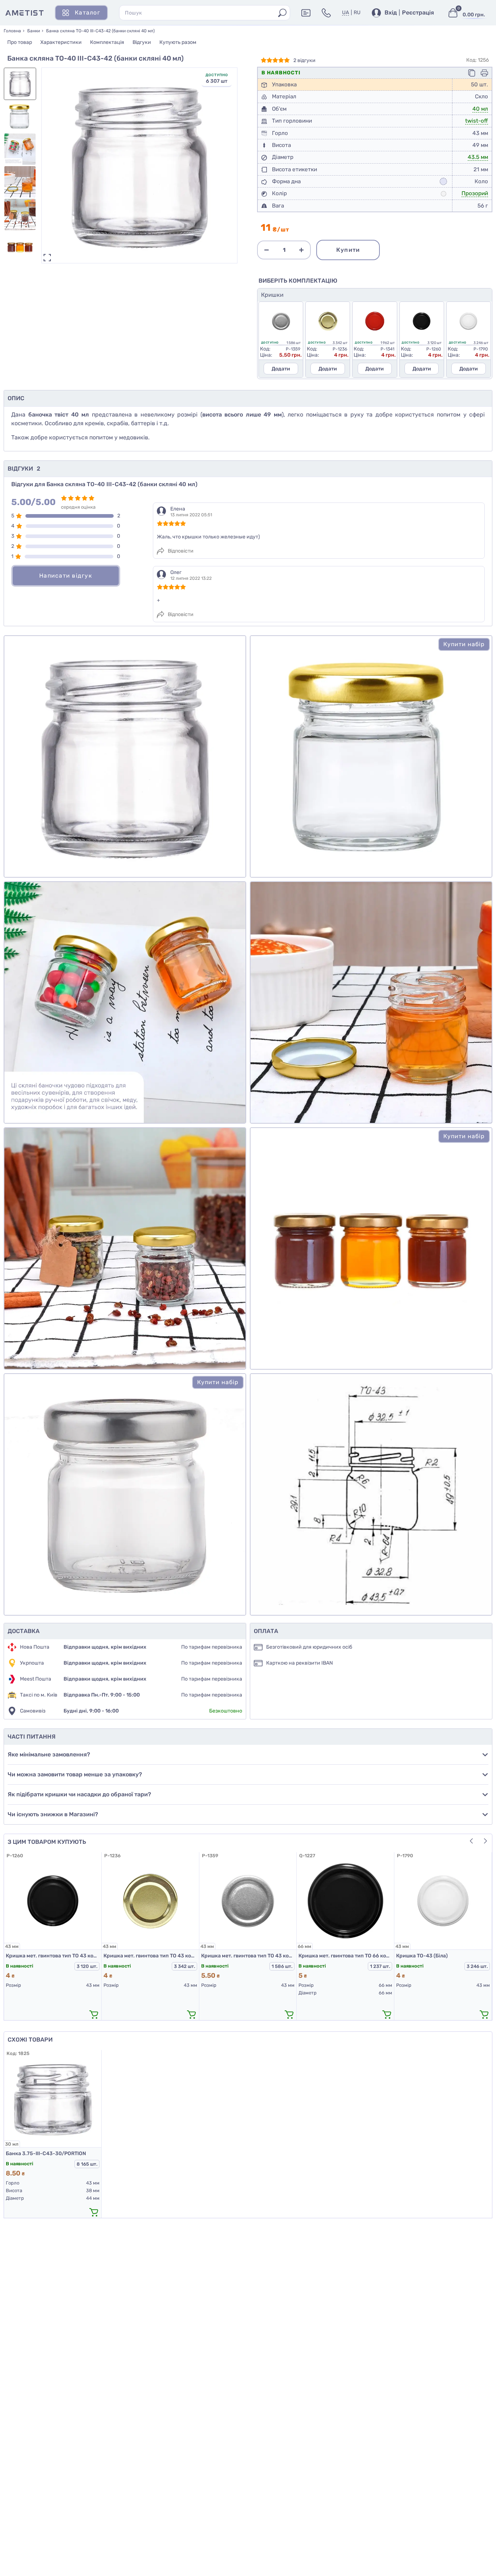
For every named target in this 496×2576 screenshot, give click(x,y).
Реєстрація (418, 13)
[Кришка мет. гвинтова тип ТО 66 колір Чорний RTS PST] (345, 1901)
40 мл (480, 109)
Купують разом (178, 42)
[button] (228, 163)
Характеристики (61, 42)
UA (345, 13)
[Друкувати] (484, 73)
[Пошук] (282, 13)
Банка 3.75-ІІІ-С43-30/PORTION (46, 2153)
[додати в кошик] (94, 2014)
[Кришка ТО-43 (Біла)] (443, 1901)
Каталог (88, 13)
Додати (281, 369)
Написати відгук (66, 576)
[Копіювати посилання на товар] (472, 73)
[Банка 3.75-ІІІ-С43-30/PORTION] (53, 2099)
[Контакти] (326, 13)
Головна (12, 31)
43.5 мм (478, 157)
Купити (348, 250)
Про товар (20, 42)
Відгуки (142, 42)
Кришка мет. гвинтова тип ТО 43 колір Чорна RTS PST (53, 1956)
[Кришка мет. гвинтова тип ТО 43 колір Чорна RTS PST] (53, 1901)
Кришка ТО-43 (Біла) (422, 1956)
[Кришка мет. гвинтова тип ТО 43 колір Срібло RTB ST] (248, 1901)
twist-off (477, 121)
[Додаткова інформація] (306, 13)
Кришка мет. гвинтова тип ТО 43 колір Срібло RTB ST (248, 1956)
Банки (34, 31)
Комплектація (107, 42)
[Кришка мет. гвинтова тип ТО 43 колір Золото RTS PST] (150, 1901)
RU (357, 13)
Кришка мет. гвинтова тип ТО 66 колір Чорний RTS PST (345, 1956)
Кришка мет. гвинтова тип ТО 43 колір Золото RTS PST (150, 1956)
